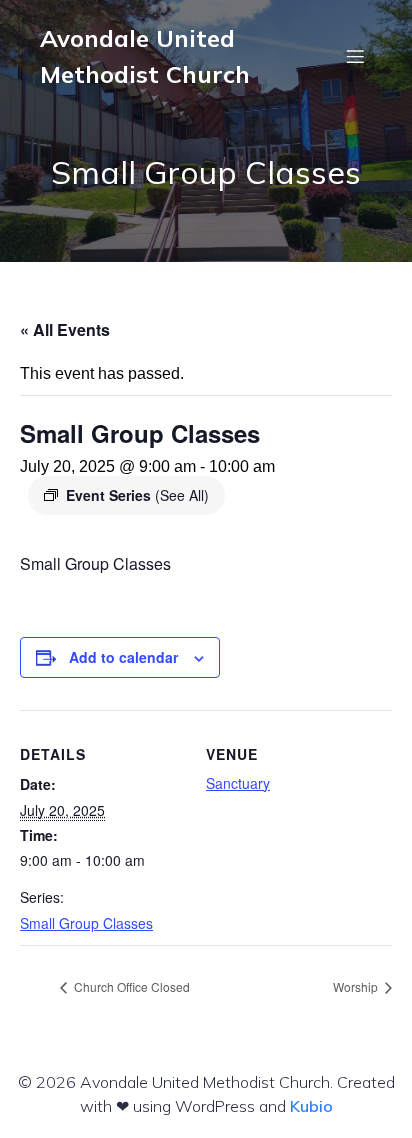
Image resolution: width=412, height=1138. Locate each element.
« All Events (65, 329)
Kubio (311, 1106)
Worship (357, 986)
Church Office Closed (130, 986)
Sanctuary (238, 783)
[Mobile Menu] (355, 56)
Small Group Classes (86, 923)
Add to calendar (123, 657)
